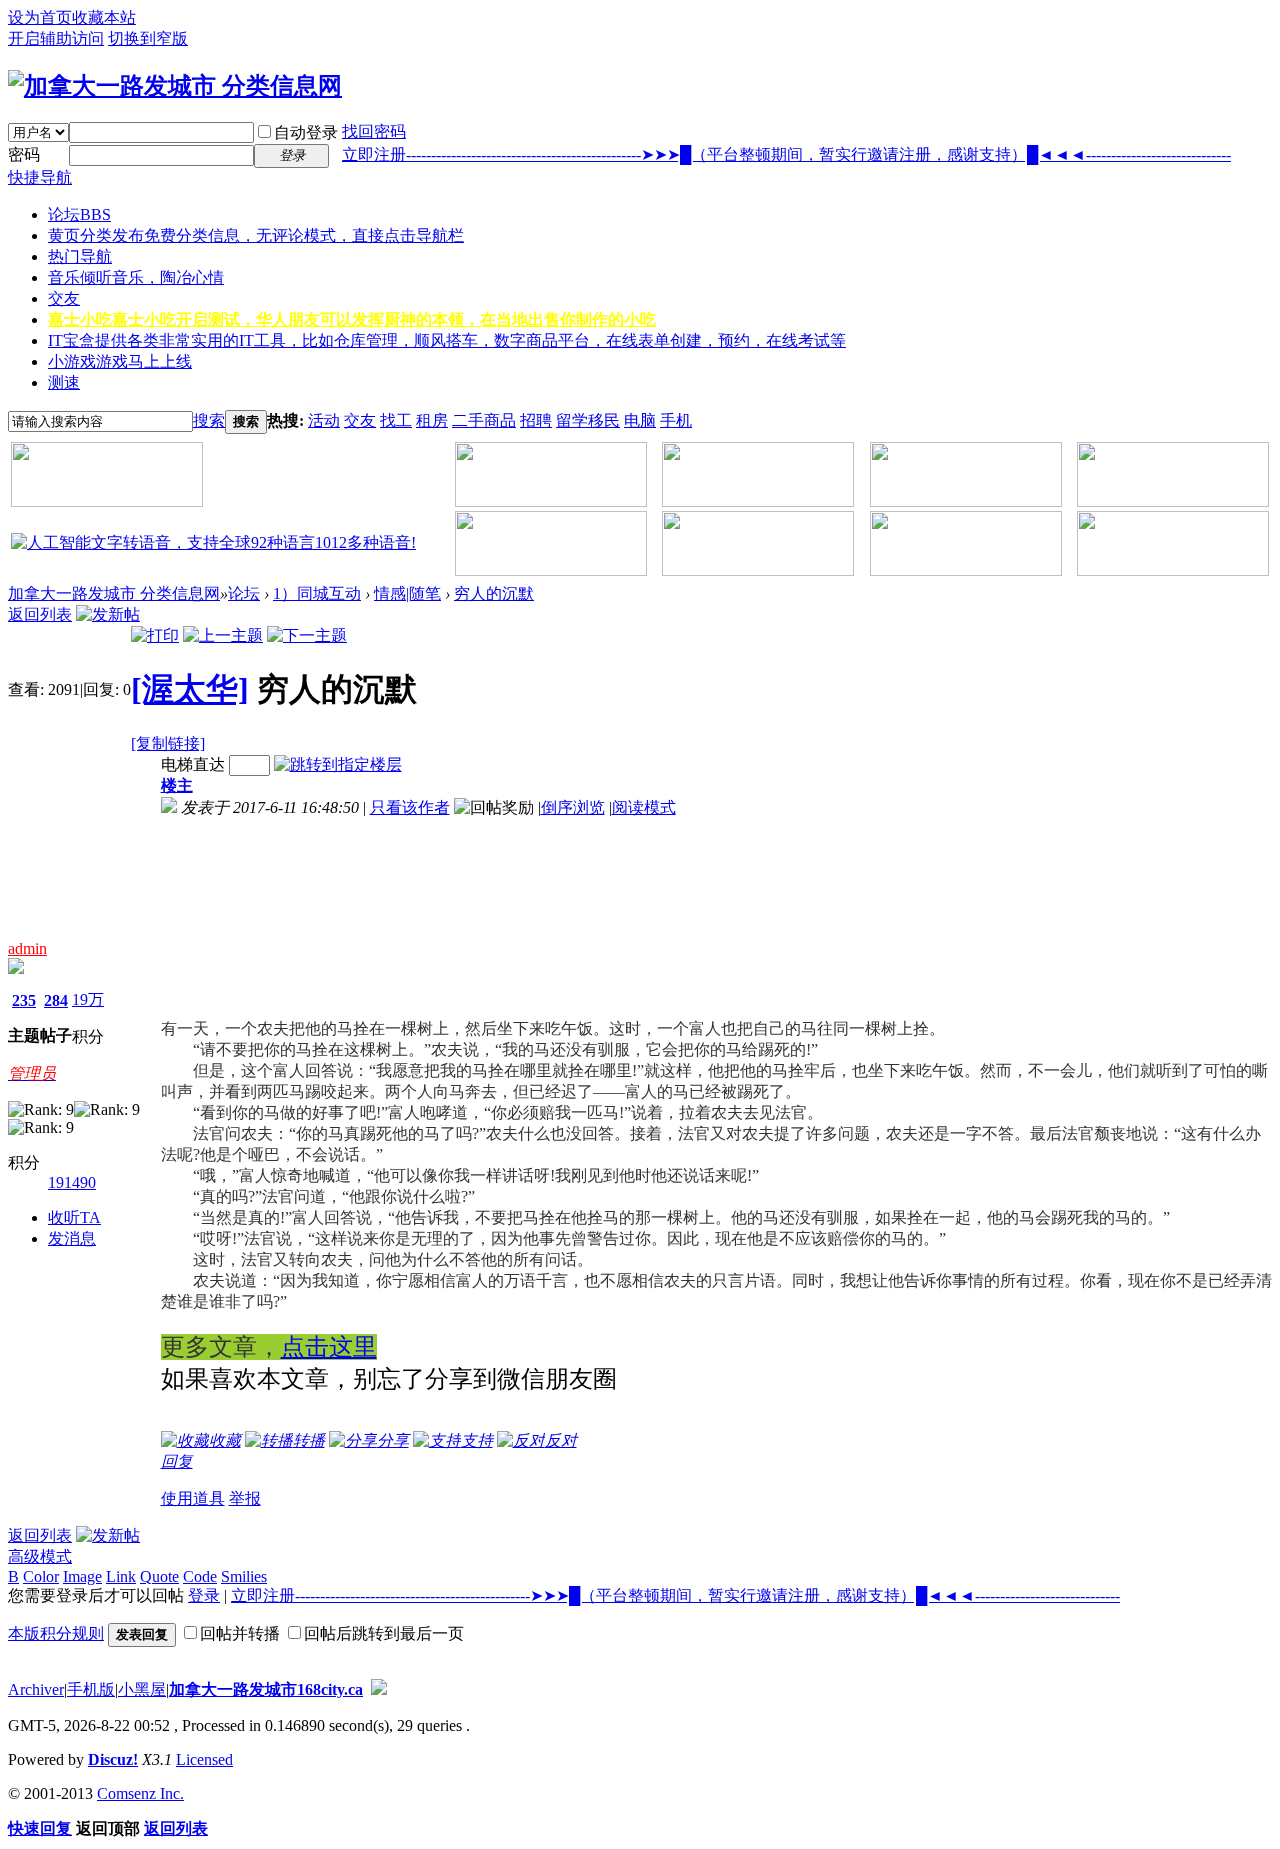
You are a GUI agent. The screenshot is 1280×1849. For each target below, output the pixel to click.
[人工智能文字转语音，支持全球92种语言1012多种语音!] (213, 542)
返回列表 (40, 614)
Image (82, 1576)
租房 (432, 420)
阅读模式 (644, 807)
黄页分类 (256, 235)
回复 (177, 1461)
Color (41, 1576)
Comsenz (128, 1793)
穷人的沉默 (494, 593)
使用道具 (193, 1498)
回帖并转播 (240, 1633)
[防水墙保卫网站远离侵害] (379, 1689)
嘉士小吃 (352, 319)
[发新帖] (108, 614)
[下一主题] (307, 635)
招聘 (536, 420)
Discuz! (113, 1759)
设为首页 (40, 17)
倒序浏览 (573, 807)
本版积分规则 (56, 1633)
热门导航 (80, 256)
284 (56, 1000)
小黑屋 (142, 1689)
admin (27, 948)
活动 (324, 420)
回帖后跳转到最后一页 (384, 1633)
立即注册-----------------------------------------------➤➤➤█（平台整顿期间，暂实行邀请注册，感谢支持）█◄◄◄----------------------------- (786, 154)
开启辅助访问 (56, 38)
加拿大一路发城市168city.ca (266, 1689)
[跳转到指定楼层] (338, 764)
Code (200, 1576)
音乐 (136, 277)
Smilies (244, 1576)
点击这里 (329, 1346)
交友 (64, 298)
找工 (396, 420)
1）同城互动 (317, 593)
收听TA (74, 1217)
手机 (676, 420)
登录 (204, 1595)
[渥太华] (190, 689)
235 (24, 1000)
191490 (72, 1182)
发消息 (72, 1238)
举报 (245, 1498)
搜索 (209, 420)
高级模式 (40, 1556)
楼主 (177, 785)
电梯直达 (193, 764)
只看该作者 (410, 807)
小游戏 (120, 361)
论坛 (79, 214)
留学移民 (588, 420)
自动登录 (306, 132)
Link (121, 1576)
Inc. (172, 1793)
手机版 (91, 1689)
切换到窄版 (148, 38)
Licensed (204, 1759)
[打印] (155, 635)
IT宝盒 (447, 340)
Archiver (36, 1689)
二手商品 (484, 420)
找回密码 (374, 131)
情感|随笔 (407, 593)
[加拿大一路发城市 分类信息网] (175, 86)
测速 (64, 382)
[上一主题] (223, 635)
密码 (24, 154)
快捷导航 (40, 177)
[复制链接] (168, 743)
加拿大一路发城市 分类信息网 (114, 593)
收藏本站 (104, 17)
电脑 (640, 420)
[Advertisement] (271, 919)
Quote (159, 1576)
